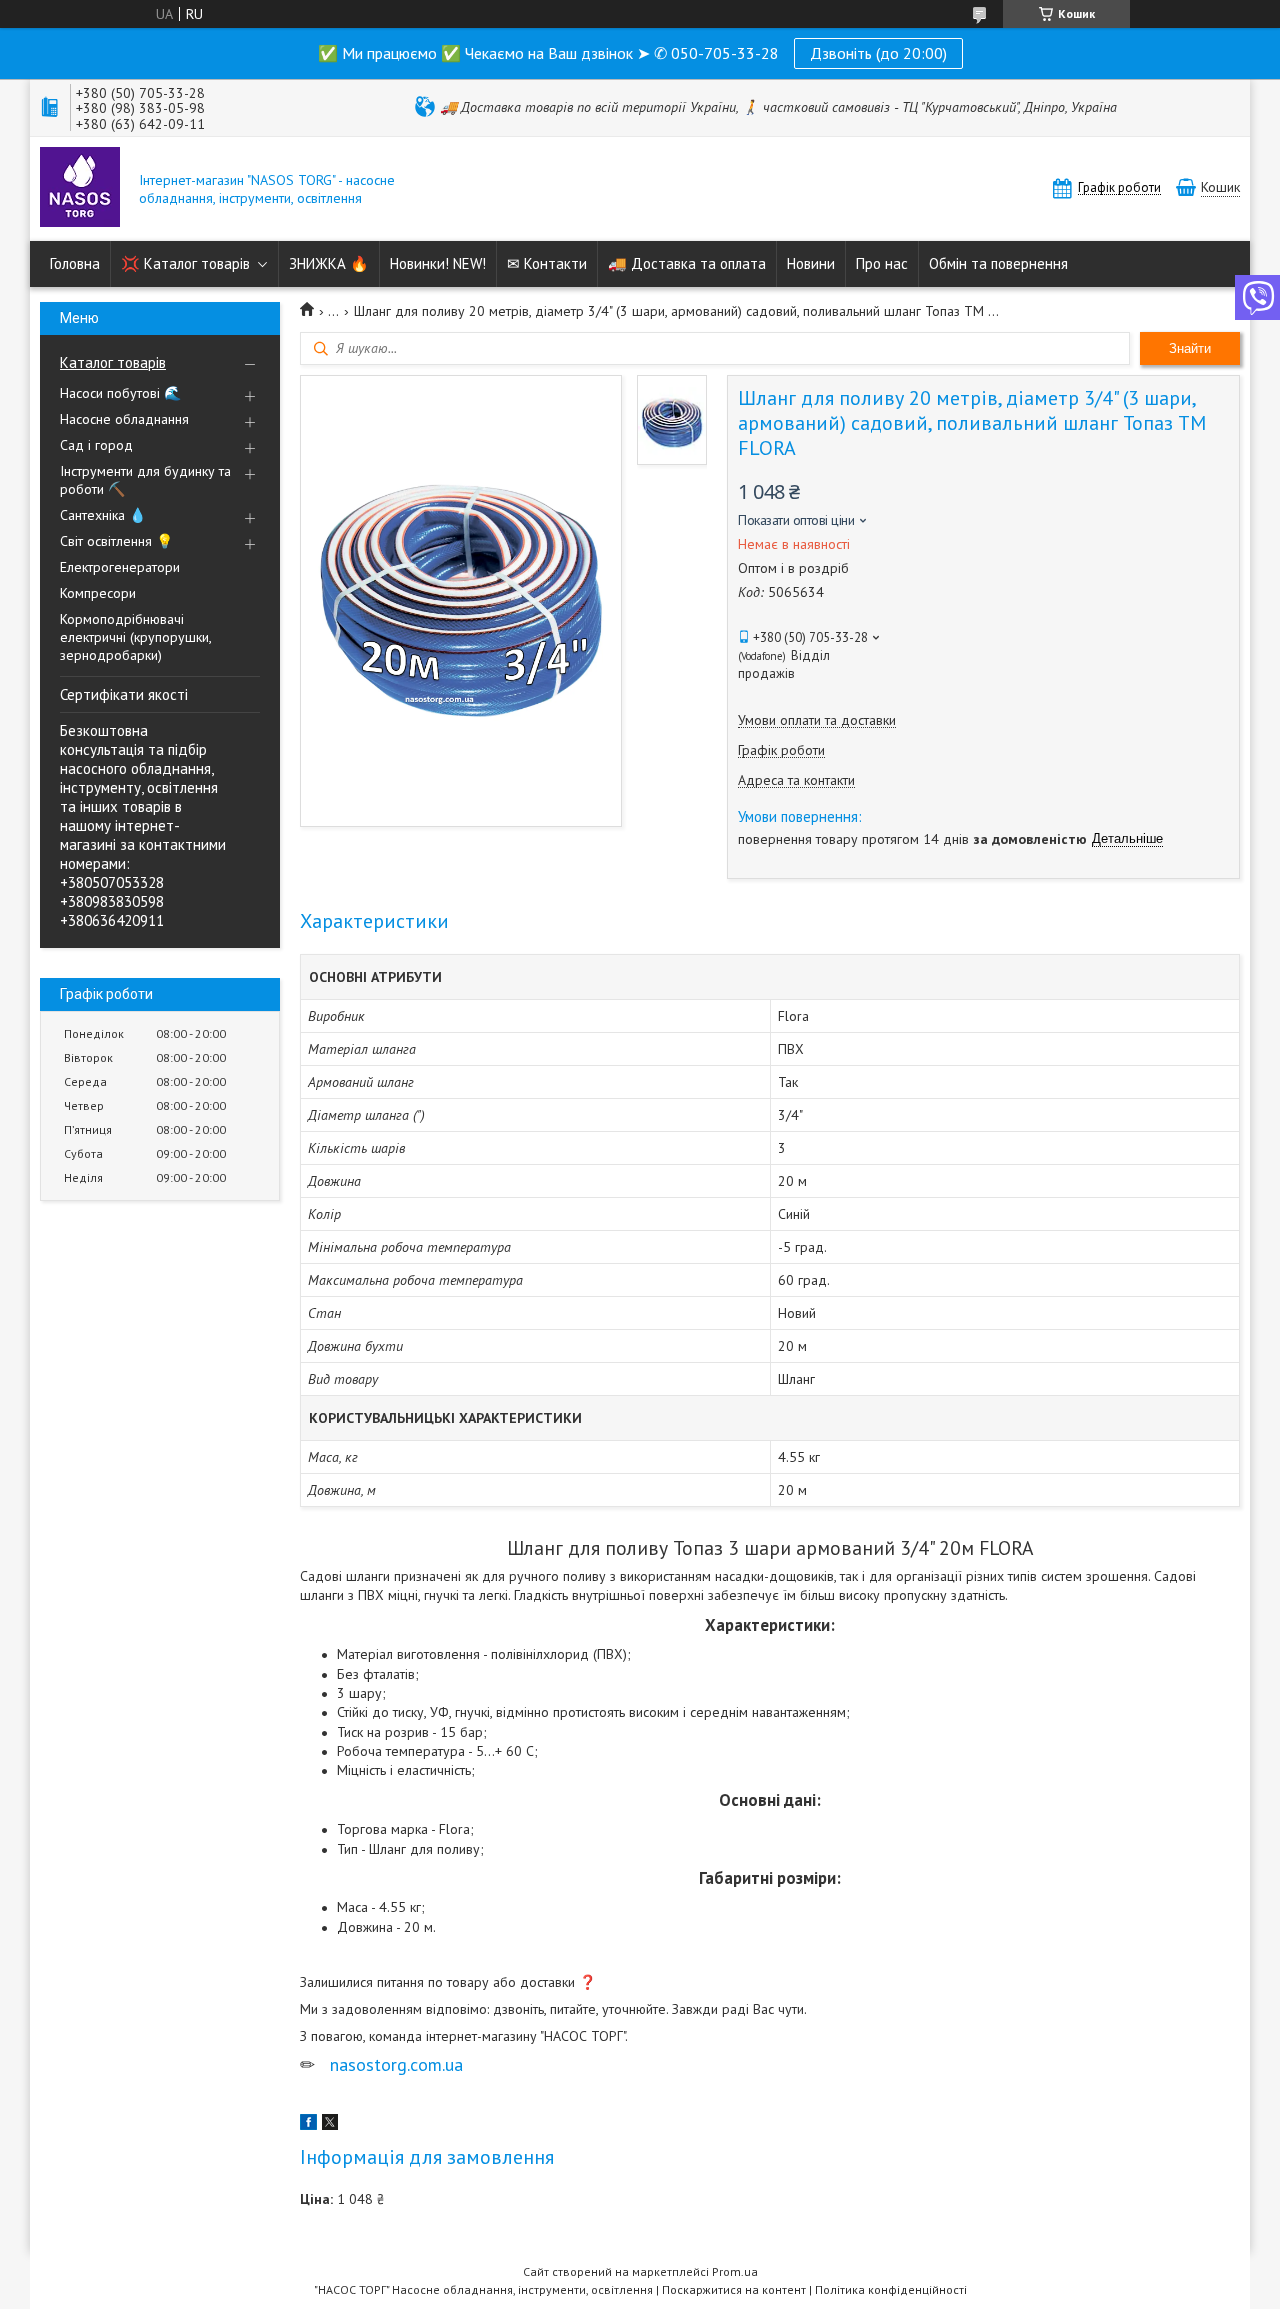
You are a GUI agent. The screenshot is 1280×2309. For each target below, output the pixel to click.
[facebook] (308, 2125)
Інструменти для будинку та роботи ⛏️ (145, 480)
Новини (811, 263)
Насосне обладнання (124, 419)
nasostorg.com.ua (396, 2064)
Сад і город (96, 445)
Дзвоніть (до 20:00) (878, 53)
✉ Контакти (547, 263)
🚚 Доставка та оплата (687, 263)
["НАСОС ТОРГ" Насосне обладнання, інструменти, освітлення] (80, 189)
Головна (75, 263)
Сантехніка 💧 (103, 515)
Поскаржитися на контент (734, 2289)
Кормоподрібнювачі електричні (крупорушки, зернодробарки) (135, 637)
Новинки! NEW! (438, 263)
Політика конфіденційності (891, 2289)
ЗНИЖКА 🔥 (329, 263)
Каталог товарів (113, 362)
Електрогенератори (120, 567)
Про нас (882, 263)
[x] (330, 2125)
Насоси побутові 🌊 (120, 393)
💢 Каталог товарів (185, 263)
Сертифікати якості (124, 694)
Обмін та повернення (998, 263)
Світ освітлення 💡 (116, 541)
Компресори (98, 593)
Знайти (1190, 348)
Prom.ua (735, 2271)
